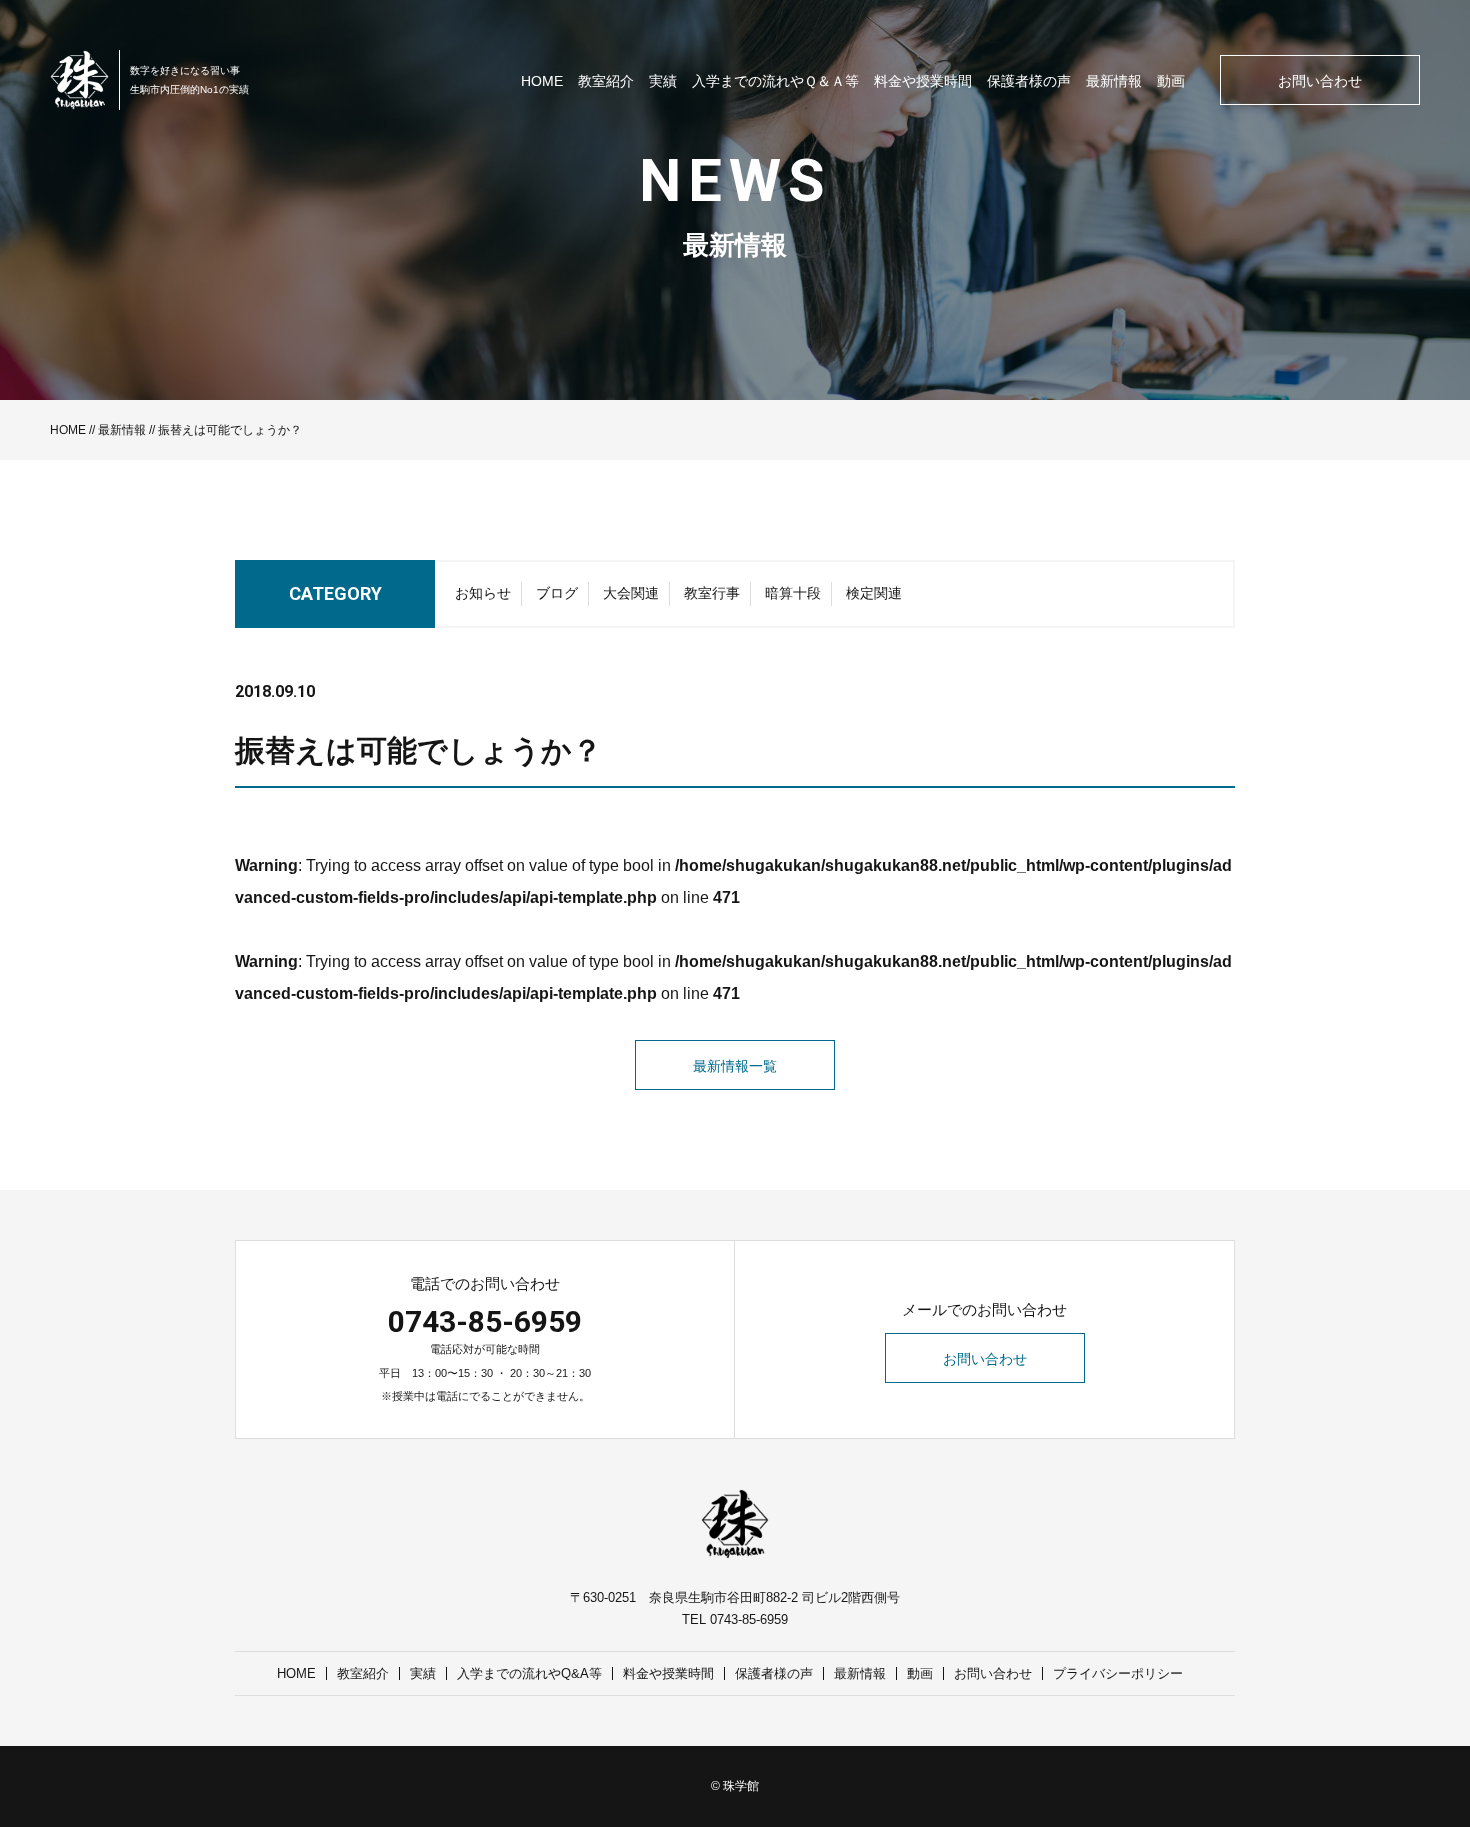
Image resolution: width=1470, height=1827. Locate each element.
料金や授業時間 (923, 81)
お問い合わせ (1320, 81)
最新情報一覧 (735, 1066)
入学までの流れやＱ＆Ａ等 (775, 81)
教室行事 (712, 593)
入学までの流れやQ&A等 (529, 1673)
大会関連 (631, 593)
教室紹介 (606, 81)
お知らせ (483, 593)
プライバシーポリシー (1118, 1673)
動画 (1171, 81)
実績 (663, 81)
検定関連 (874, 593)
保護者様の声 (1029, 81)
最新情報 (1114, 81)
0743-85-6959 (485, 1321)
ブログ (557, 593)
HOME (542, 81)
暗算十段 (793, 593)
